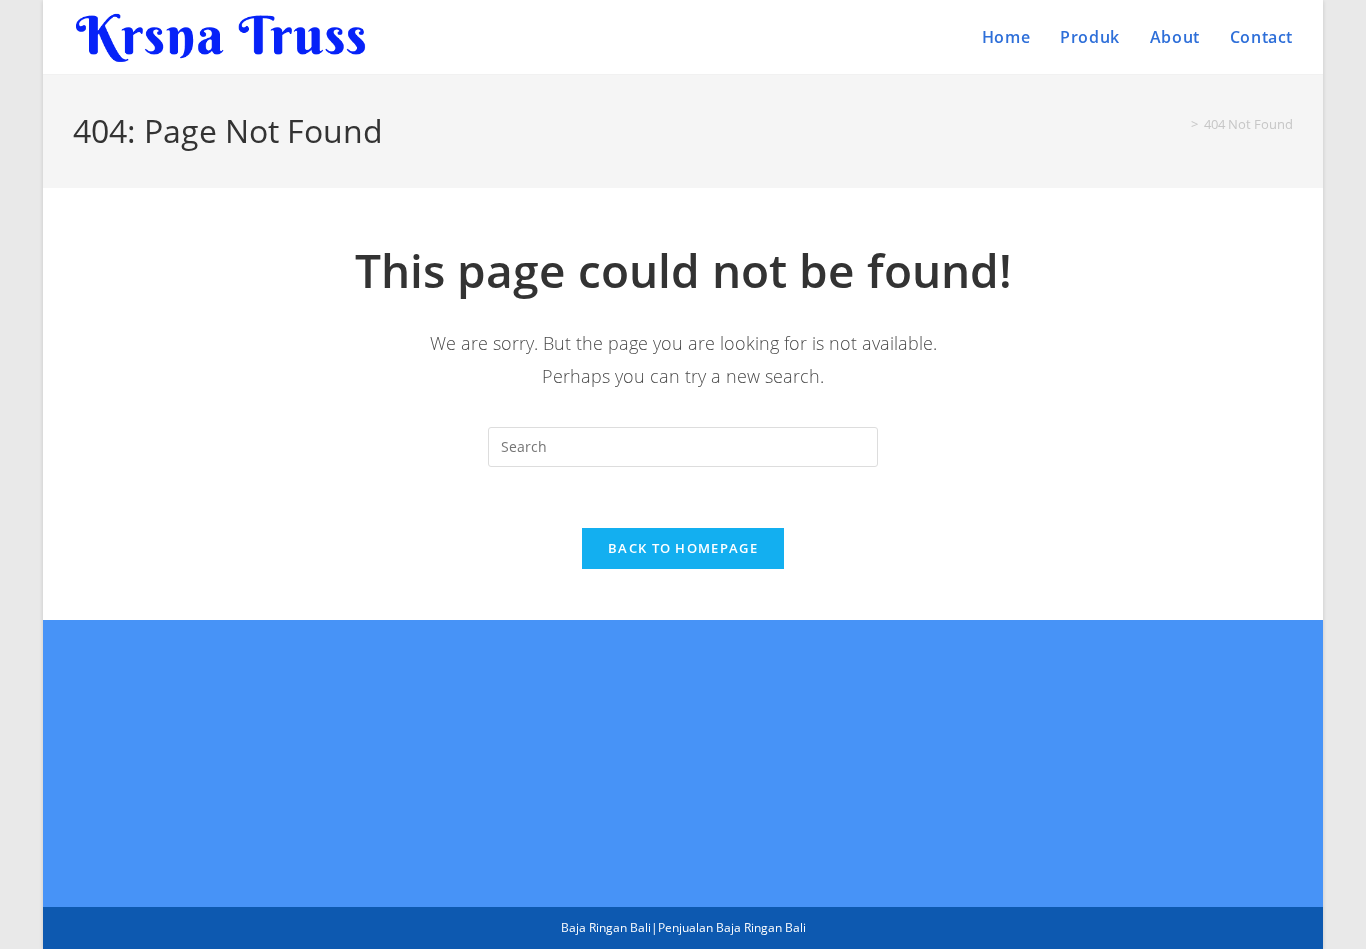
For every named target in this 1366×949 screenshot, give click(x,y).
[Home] (1180, 124)
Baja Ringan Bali (606, 927)
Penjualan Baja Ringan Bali (732, 927)
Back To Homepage (683, 548)
